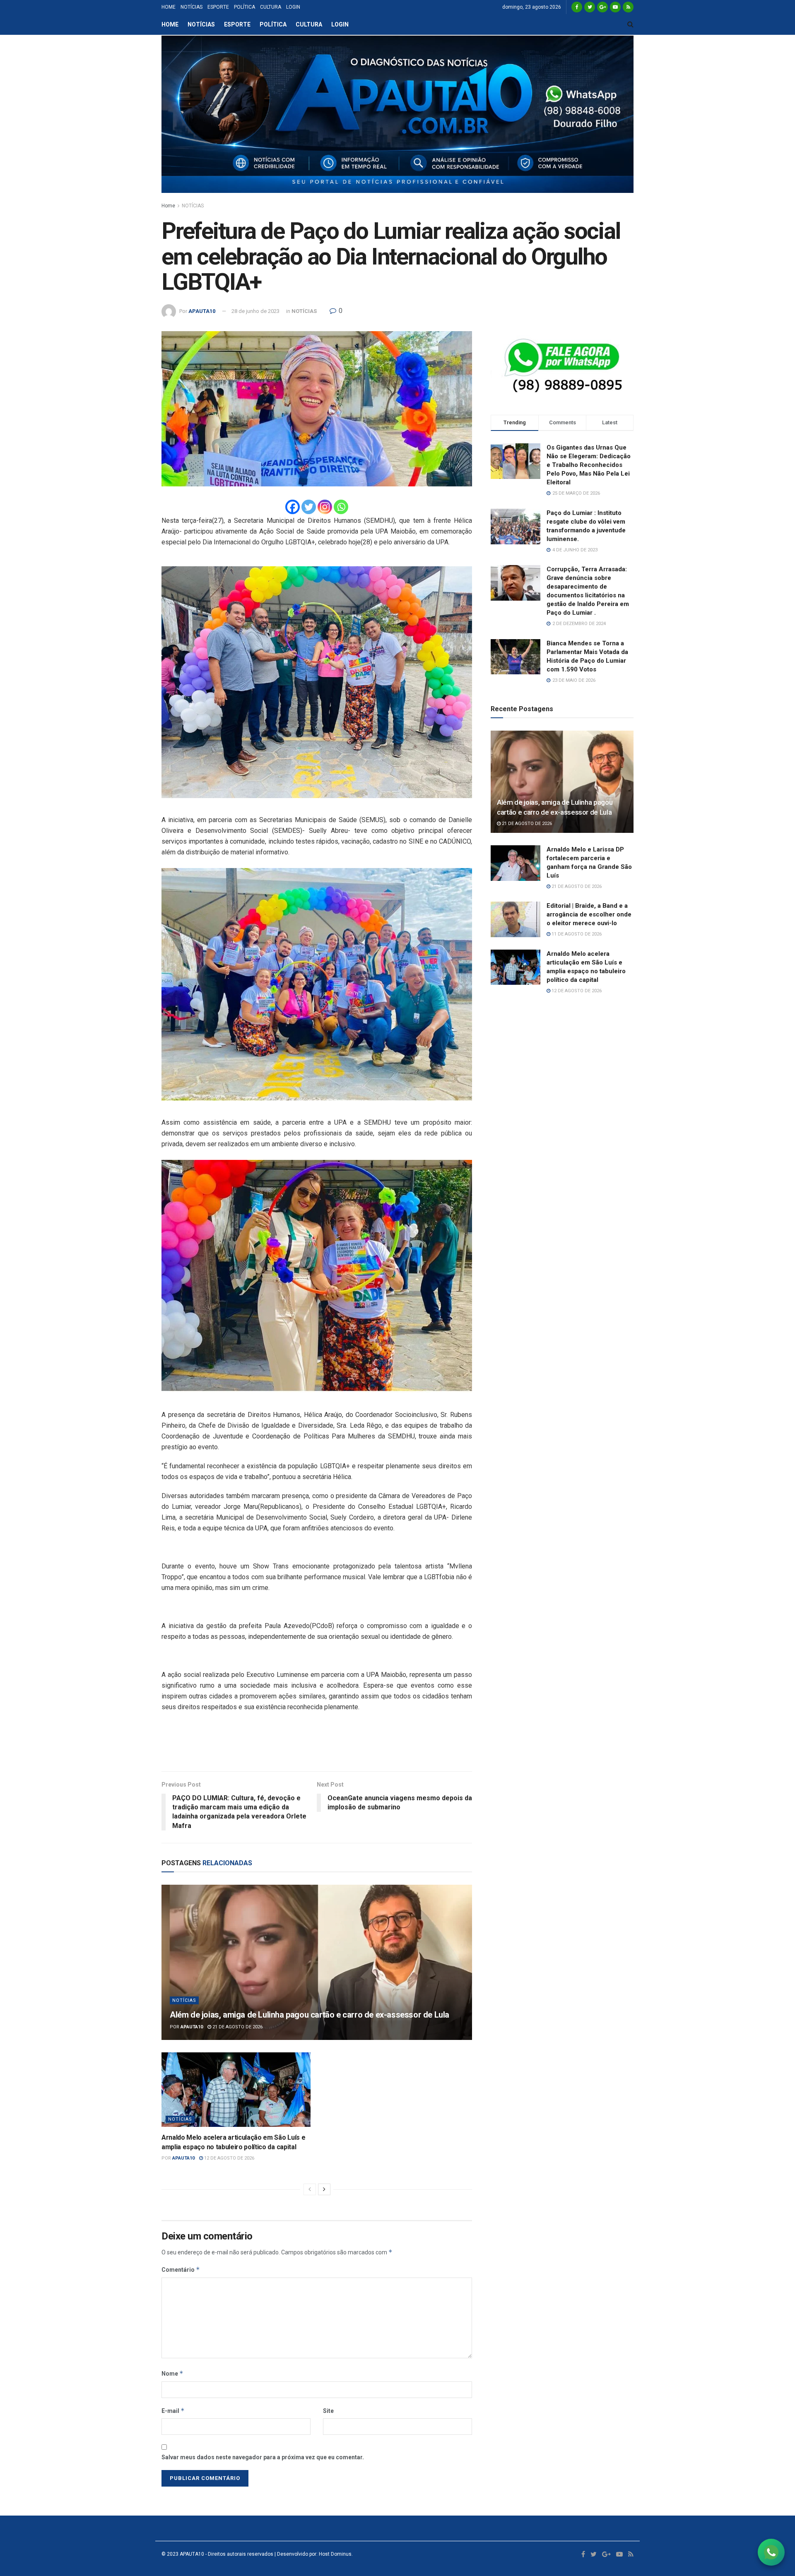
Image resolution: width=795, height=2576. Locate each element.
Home (168, 206)
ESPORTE (218, 7)
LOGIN (293, 7)
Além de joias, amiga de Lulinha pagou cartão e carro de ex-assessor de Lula (310, 2015)
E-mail (173, 2411)
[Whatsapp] (341, 507)
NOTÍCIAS (192, 7)
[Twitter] (309, 507)
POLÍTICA (245, 7)
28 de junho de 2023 (255, 311)
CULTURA (271, 7)
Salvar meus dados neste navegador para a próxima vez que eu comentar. (263, 2457)
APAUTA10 (202, 311)
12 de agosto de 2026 (229, 2158)
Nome (172, 2373)
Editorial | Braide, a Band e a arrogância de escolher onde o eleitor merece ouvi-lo (589, 914)
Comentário (181, 2269)
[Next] (324, 2189)
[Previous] (310, 2189)
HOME (169, 7)
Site (328, 2411)
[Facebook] (293, 507)
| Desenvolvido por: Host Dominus (312, 2554)
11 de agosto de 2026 (576, 934)
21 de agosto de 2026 (237, 2027)
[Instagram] (325, 507)
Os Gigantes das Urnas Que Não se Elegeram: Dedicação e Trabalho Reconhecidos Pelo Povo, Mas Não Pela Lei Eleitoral (589, 465)
